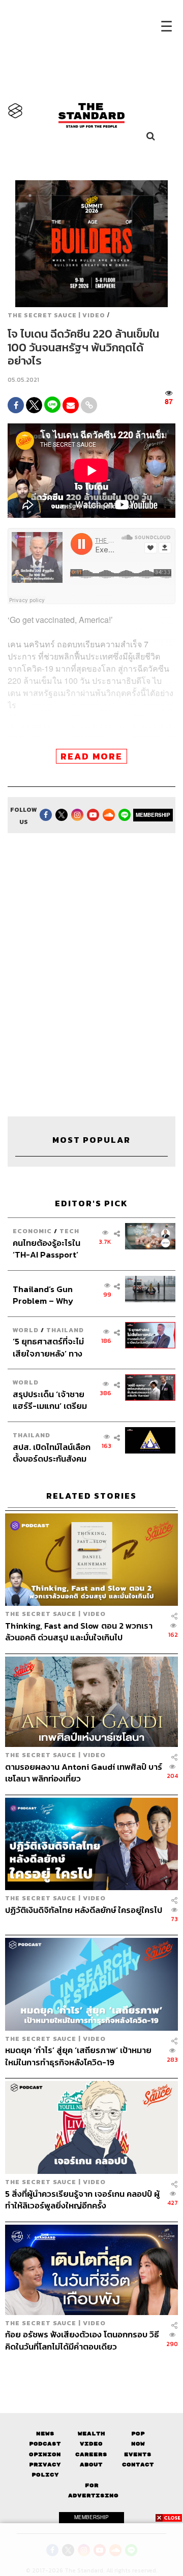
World (26, 1330)
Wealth (91, 2434)
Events (138, 2454)
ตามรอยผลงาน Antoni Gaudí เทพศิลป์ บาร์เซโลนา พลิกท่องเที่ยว (84, 1773)
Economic (32, 1231)
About (91, 2465)
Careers (91, 2454)
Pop (138, 2434)
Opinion (45, 2454)
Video (91, 2444)
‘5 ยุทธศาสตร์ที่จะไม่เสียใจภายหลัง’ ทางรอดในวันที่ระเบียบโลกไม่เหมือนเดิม (51, 1347)
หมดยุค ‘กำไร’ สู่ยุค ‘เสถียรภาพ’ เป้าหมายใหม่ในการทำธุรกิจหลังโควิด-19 (78, 2056)
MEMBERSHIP (153, 815)
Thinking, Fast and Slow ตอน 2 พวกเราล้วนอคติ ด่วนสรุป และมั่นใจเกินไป (79, 1631)
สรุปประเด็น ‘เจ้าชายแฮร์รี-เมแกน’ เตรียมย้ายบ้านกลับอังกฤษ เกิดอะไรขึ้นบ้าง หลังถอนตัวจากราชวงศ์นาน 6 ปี (50, 1400)
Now (138, 2444)
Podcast (45, 2444)
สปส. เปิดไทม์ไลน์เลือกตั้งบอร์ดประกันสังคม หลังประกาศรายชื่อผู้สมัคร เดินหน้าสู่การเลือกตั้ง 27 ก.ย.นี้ (52, 1453)
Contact (138, 2465)
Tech (69, 1231)
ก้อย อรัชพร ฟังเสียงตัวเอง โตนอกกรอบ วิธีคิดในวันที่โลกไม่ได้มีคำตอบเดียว (82, 2340)
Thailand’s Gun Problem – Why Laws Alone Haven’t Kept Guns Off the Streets (51, 1295)
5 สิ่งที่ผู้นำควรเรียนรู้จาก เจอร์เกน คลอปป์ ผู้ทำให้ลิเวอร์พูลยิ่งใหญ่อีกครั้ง (82, 2200)
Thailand (65, 1330)
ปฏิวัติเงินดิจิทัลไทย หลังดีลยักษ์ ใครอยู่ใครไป (84, 1910)
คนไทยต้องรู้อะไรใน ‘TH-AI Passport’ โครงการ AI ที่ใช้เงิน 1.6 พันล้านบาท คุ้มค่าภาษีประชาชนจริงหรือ (51, 1249)
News (45, 2434)
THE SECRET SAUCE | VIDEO (56, 315)
